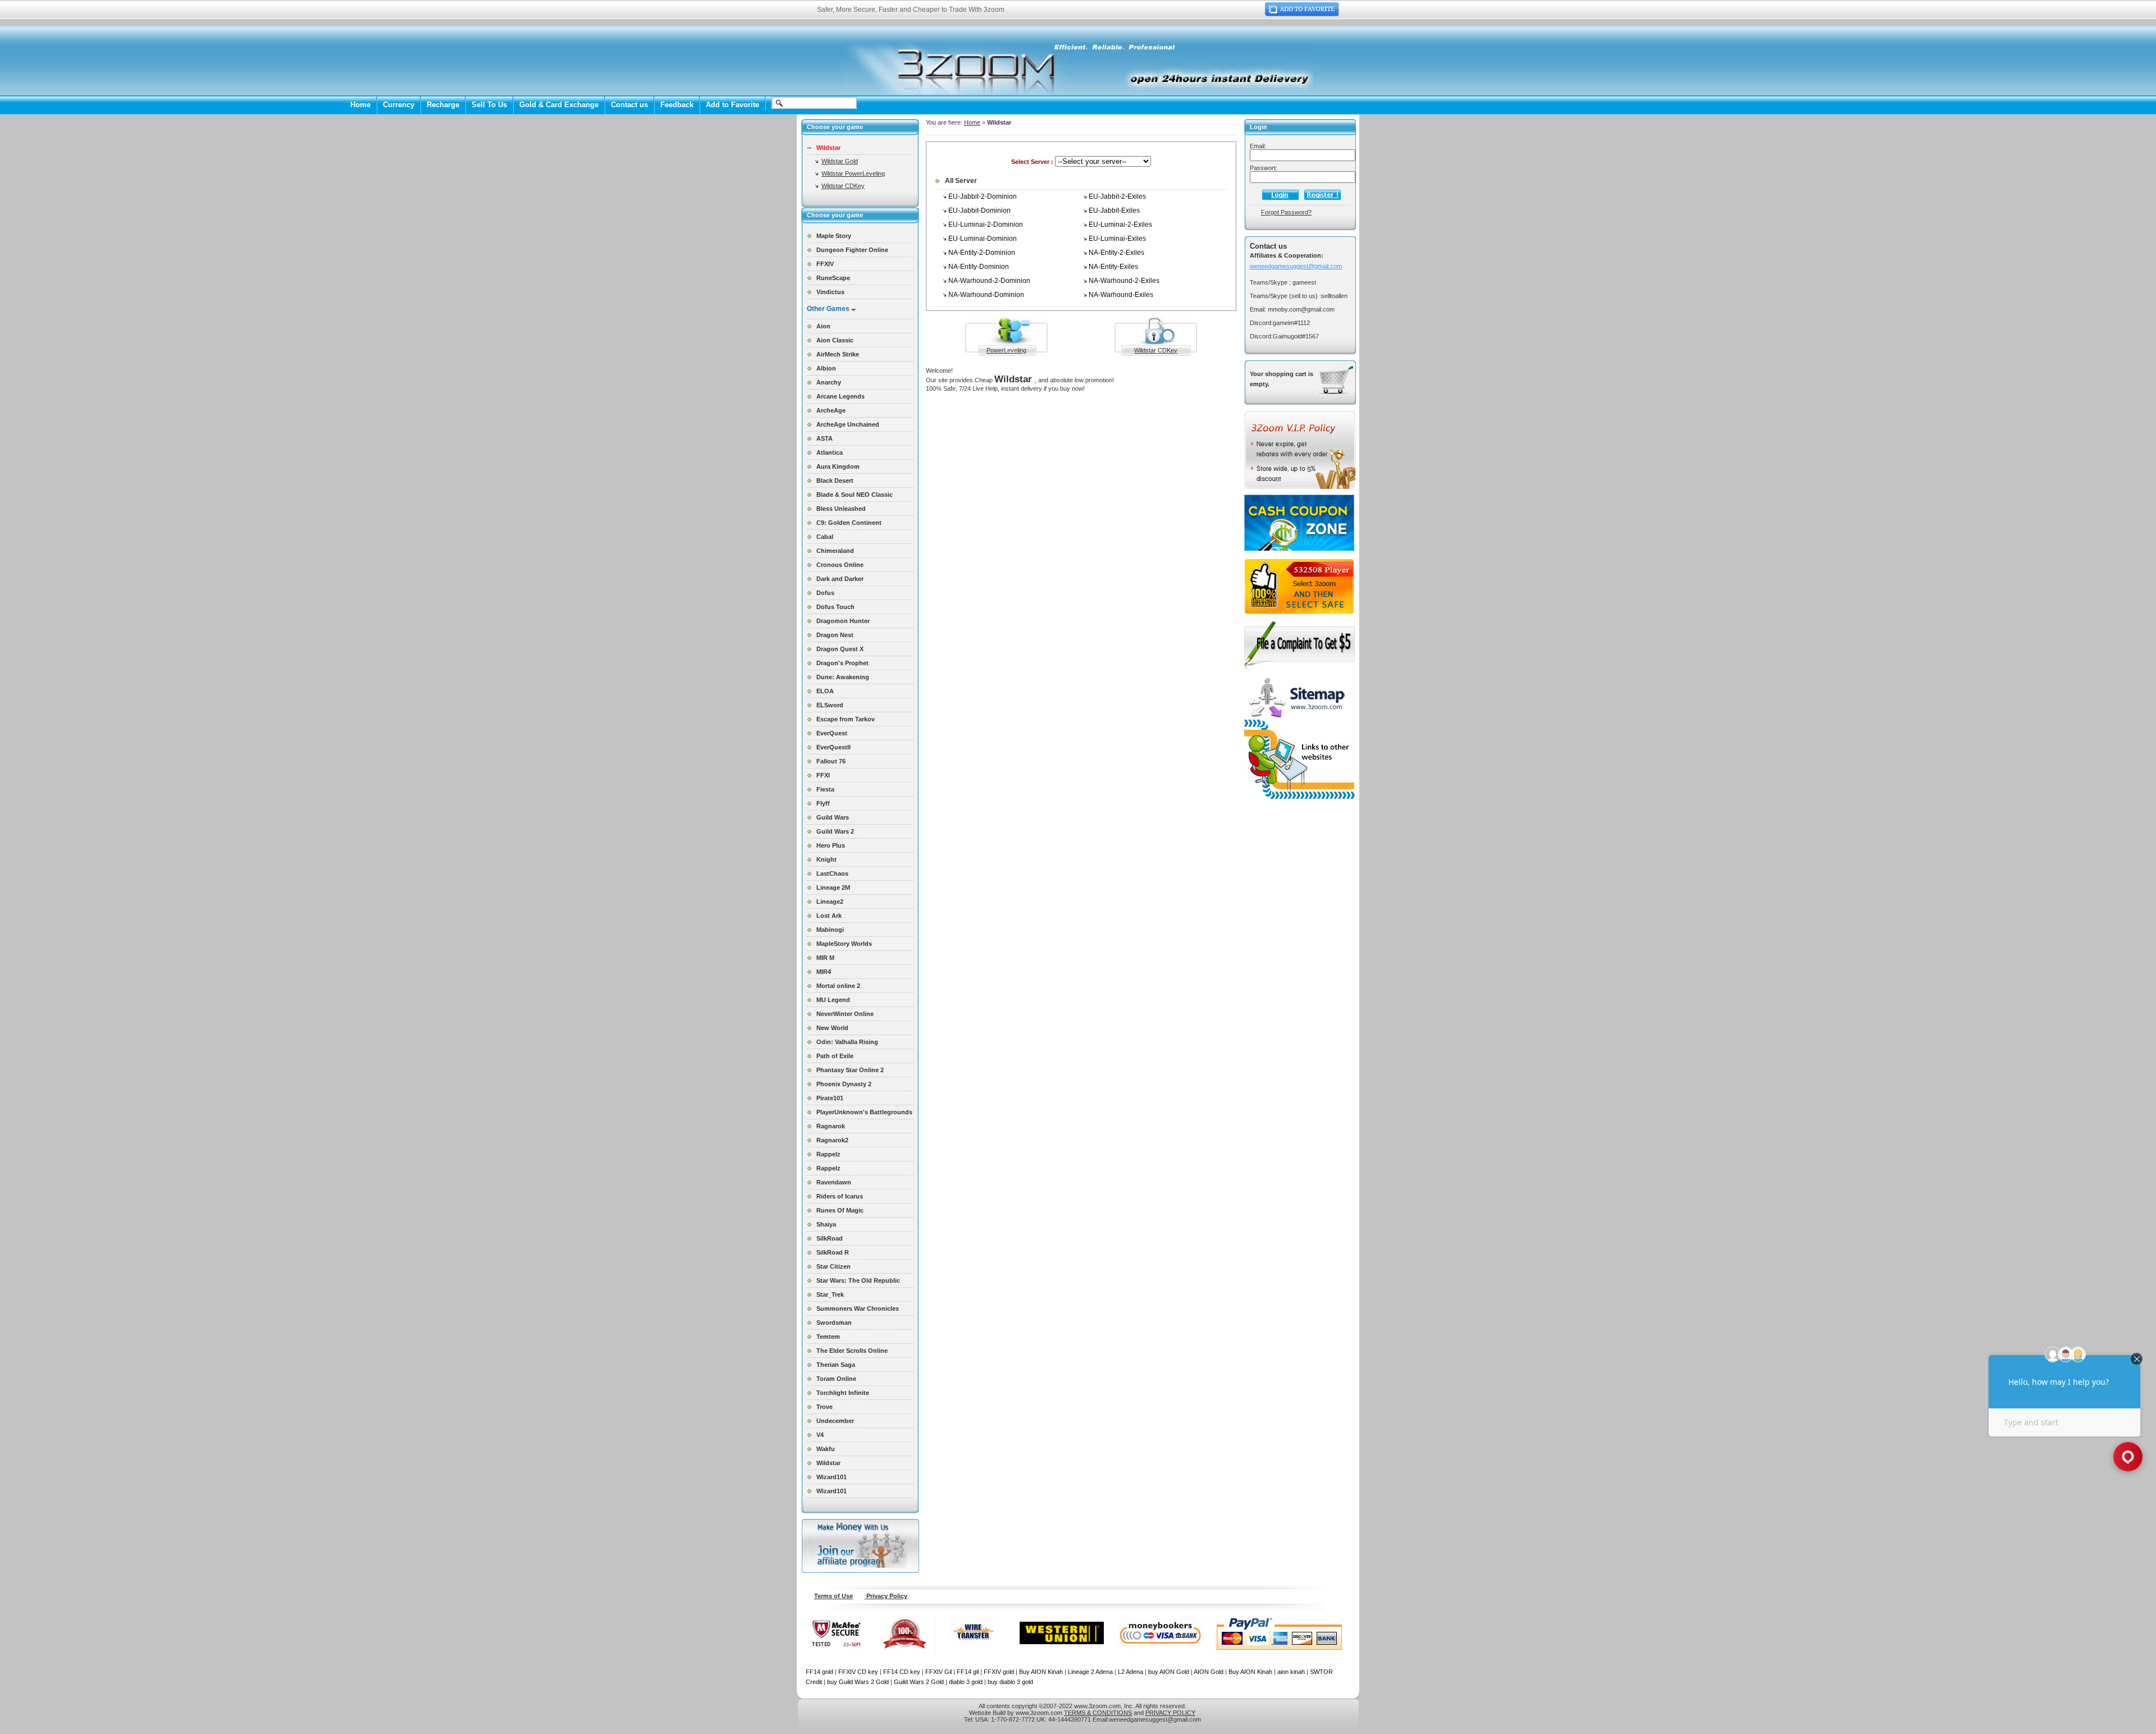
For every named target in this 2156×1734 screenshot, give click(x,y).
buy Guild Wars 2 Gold (858, 1682)
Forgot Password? (1286, 212)
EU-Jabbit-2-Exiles (1117, 196)
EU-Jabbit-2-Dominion (983, 196)
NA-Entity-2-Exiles (1116, 253)
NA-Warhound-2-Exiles (1124, 281)
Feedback (677, 105)
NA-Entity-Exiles (1113, 267)
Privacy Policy (886, 1596)
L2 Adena (1130, 1672)
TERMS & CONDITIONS (1098, 1713)
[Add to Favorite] (1302, 14)
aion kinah (1291, 1672)
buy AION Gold (1169, 1672)
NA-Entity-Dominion (979, 267)
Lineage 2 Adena (1090, 1672)
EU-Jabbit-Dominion (979, 211)
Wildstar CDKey (843, 186)
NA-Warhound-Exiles (1121, 295)
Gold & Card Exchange (559, 105)
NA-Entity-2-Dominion (982, 253)
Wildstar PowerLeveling (853, 173)
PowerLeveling (1006, 350)
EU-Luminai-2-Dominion (986, 225)
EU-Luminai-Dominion (983, 239)
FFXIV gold (999, 1672)
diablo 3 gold (966, 1682)
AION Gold (1209, 1672)
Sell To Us (489, 105)
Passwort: (1264, 168)
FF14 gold (819, 1672)
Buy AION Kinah (1041, 1672)
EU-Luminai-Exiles (1117, 239)
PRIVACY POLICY (1170, 1713)
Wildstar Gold (840, 161)
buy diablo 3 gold (1010, 1682)
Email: (1258, 146)
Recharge (443, 105)
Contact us (629, 105)
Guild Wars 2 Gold (919, 1682)
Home (360, 105)
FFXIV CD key (858, 1672)
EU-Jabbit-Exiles (1114, 211)
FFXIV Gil (938, 1672)
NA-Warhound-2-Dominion (989, 281)
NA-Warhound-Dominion (986, 295)
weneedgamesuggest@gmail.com (1296, 266)
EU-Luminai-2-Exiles (1120, 225)
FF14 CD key (902, 1672)
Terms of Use (833, 1596)
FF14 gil (968, 1672)
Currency (399, 105)
